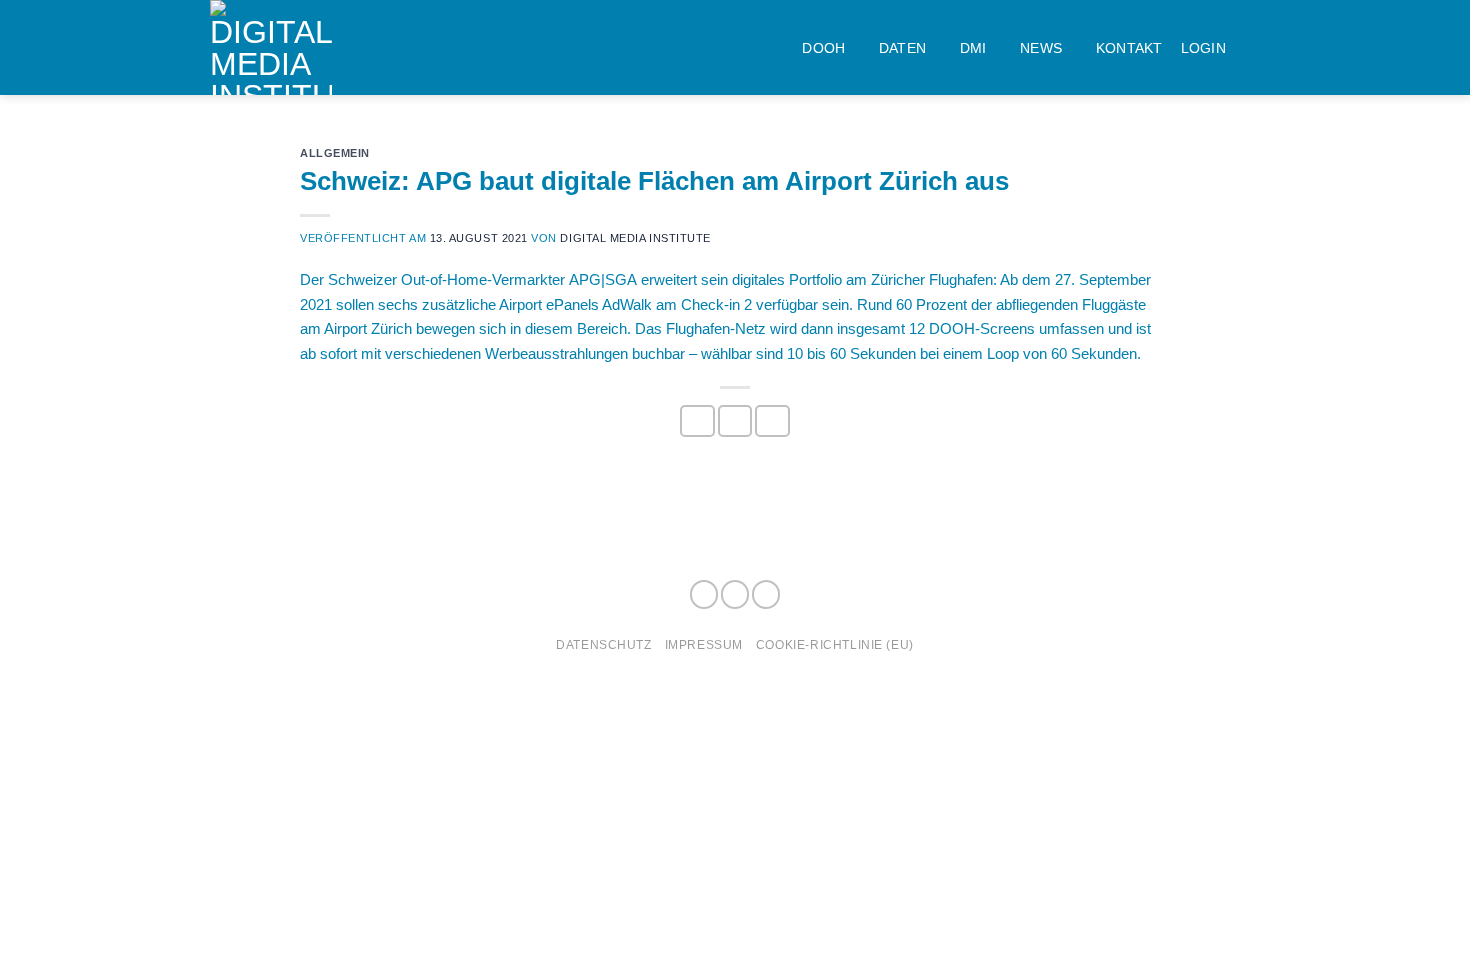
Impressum (704, 644)
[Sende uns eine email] (766, 594)
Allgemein (335, 153)
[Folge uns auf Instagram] (735, 594)
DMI (973, 48)
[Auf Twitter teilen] (735, 421)
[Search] (1252, 47)
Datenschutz (603, 644)
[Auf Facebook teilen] (697, 421)
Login (1203, 48)
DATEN (902, 48)
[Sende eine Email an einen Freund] (772, 421)
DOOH (823, 48)
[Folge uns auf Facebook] (704, 594)
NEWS (1041, 48)
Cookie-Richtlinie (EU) (835, 644)
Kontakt (1129, 48)
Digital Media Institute (635, 238)
